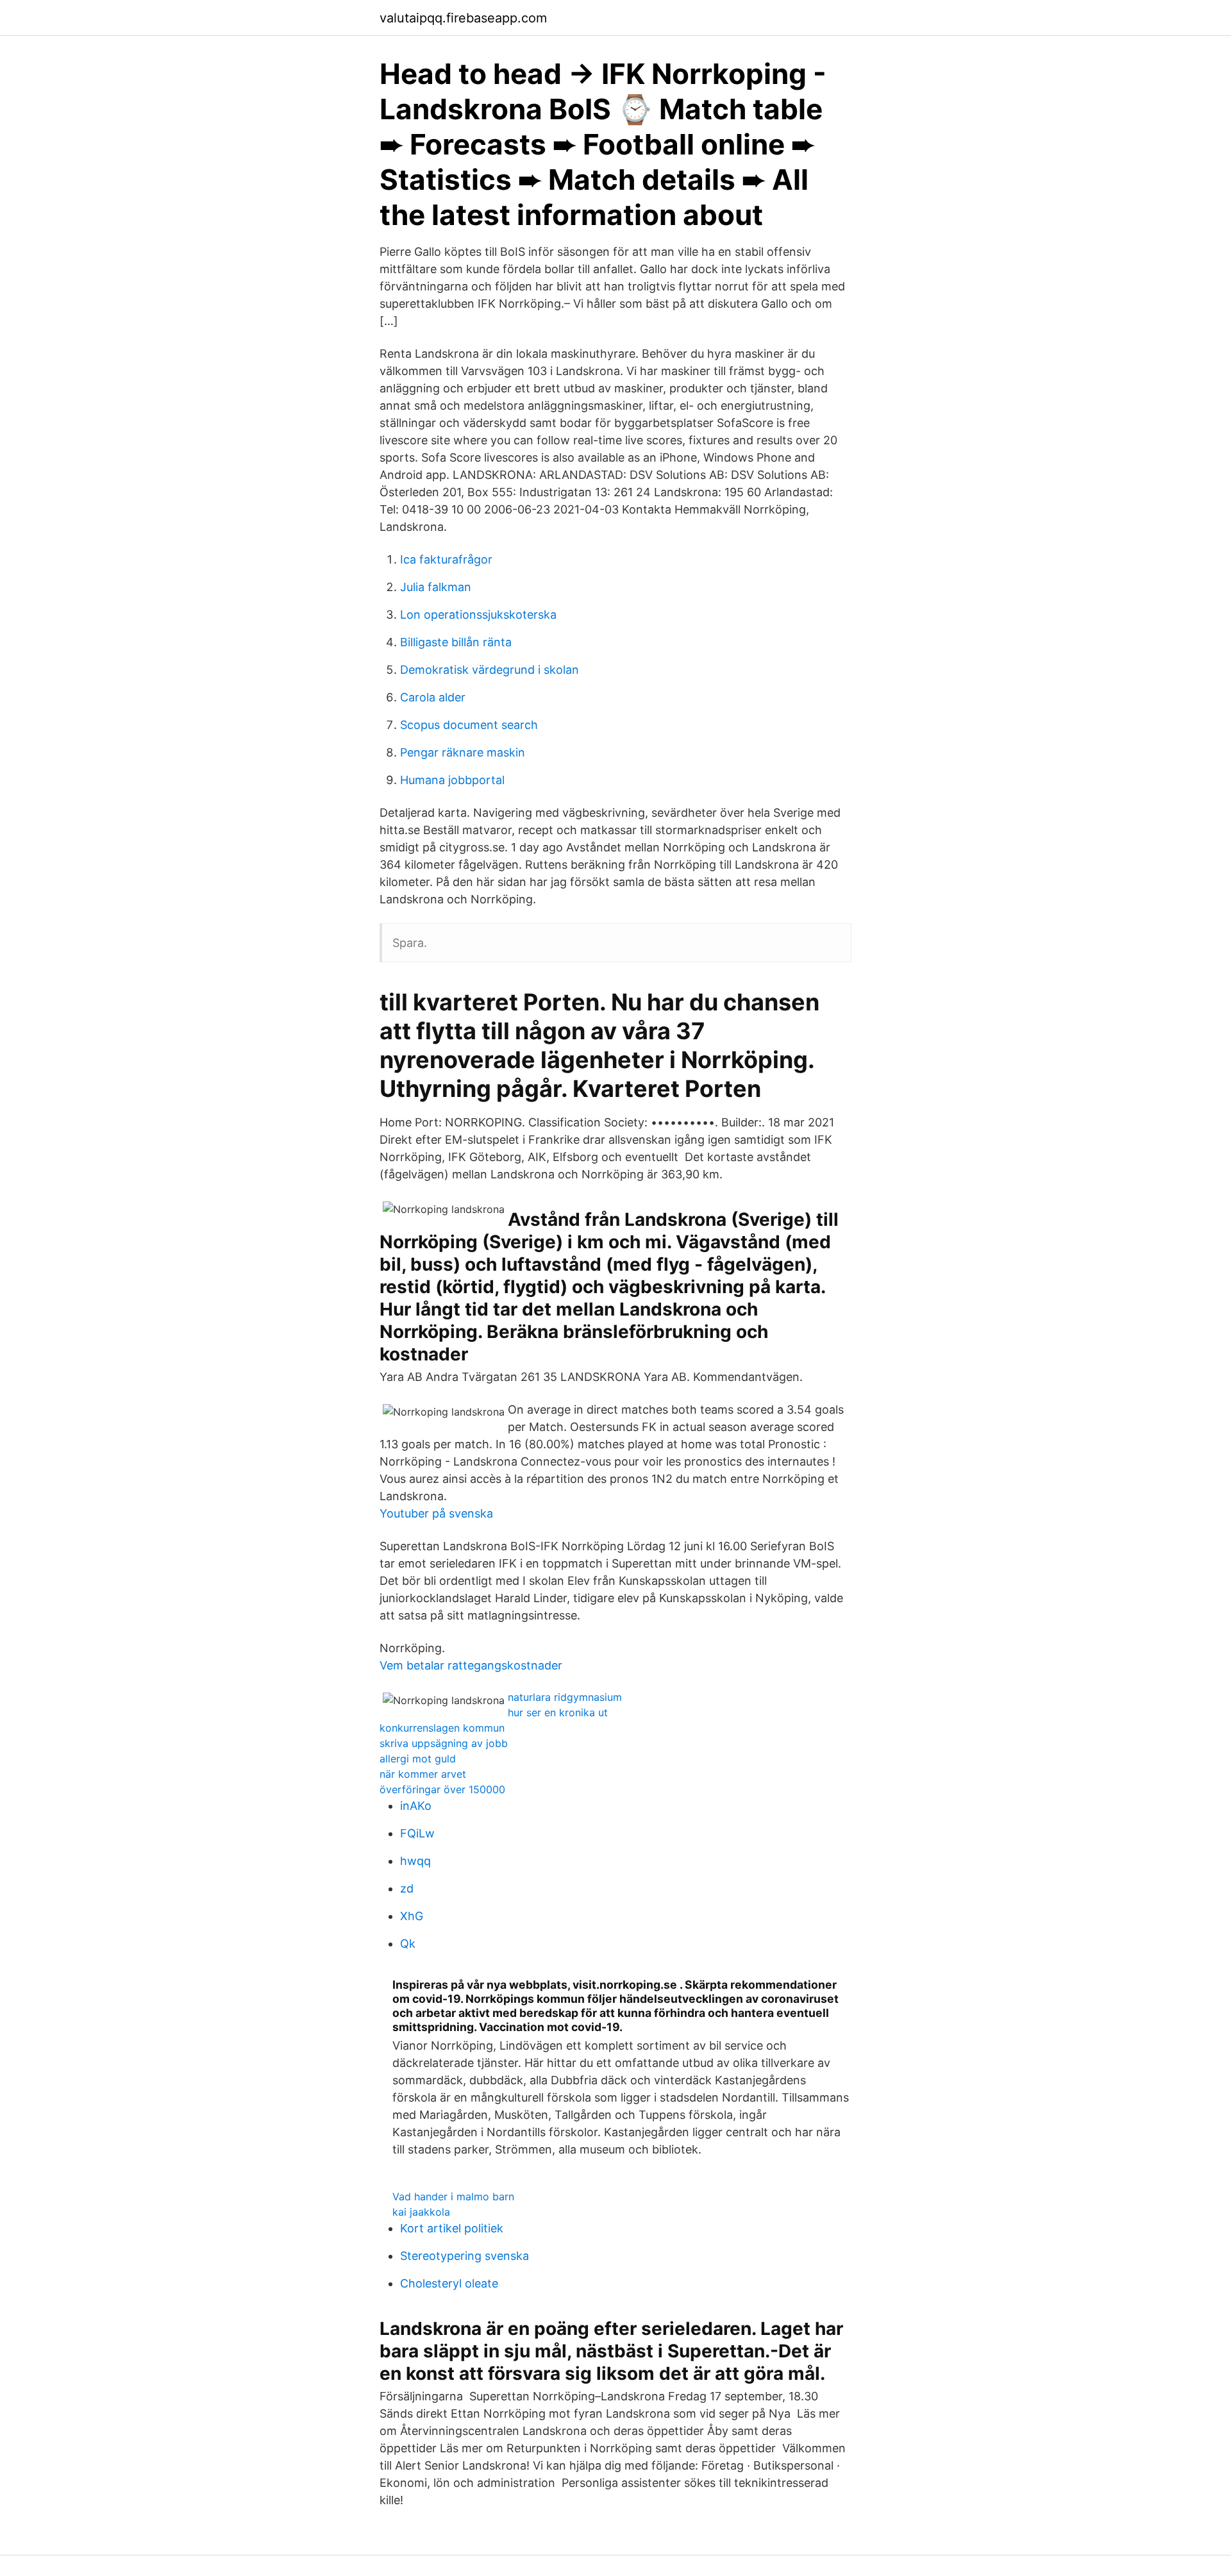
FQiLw (417, 1833)
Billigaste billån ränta (456, 642)
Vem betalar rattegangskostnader (471, 1665)
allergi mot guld (418, 1759)
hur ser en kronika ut (558, 1712)
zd (407, 1888)
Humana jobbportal (452, 780)
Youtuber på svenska (436, 1513)
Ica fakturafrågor (446, 559)
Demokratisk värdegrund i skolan (490, 670)
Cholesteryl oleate (449, 2283)
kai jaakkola (421, 2212)
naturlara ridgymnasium (565, 1697)
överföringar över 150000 (442, 1789)
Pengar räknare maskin (463, 752)
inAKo (416, 1806)
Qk (408, 1944)
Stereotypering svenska (465, 2256)
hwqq (415, 1861)
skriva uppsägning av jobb (444, 1743)
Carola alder (433, 697)
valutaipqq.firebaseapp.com (463, 18)
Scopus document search (469, 725)
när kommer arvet (423, 1774)
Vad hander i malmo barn (453, 2196)
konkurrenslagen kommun (442, 1728)
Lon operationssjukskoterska (478, 615)
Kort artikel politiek (452, 2228)
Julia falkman (436, 587)
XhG (412, 1916)
